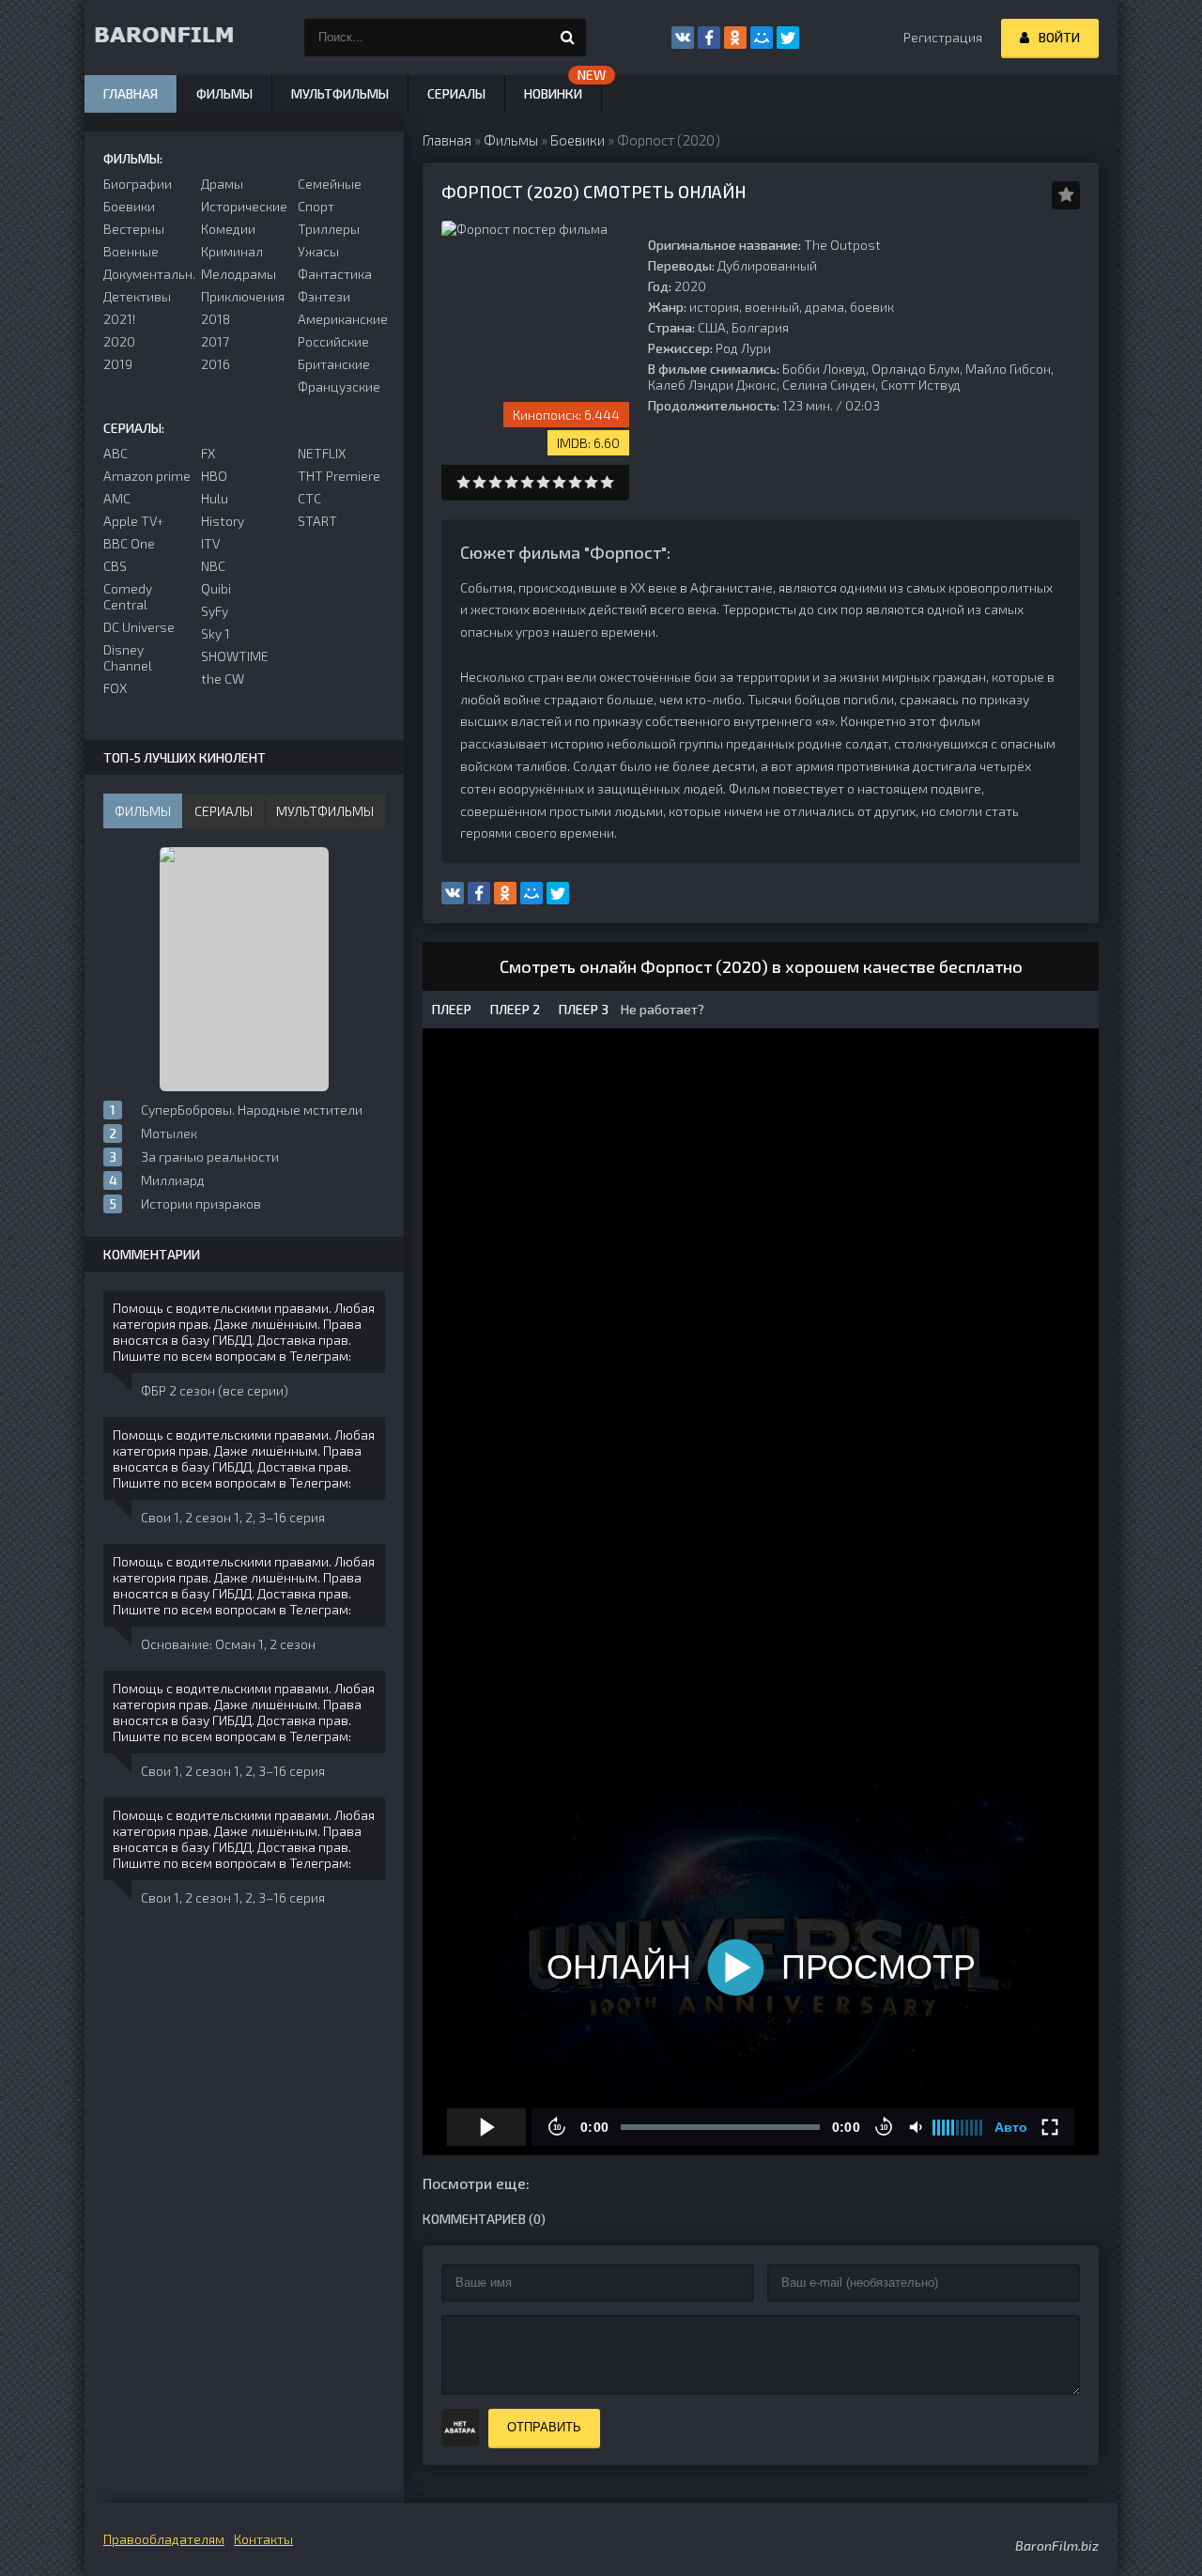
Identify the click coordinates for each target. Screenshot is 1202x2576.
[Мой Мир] (762, 38)
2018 (216, 319)
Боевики (129, 206)
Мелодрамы (239, 274)
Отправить (544, 2427)
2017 (215, 341)
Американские (341, 319)
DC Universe (139, 627)
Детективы (137, 296)
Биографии (138, 184)
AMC (117, 498)
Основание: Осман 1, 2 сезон (228, 1644)
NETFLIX (322, 453)
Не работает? (661, 1009)
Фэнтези (324, 296)
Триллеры (329, 229)
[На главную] (178, 38)
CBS (115, 566)
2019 (118, 364)
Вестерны (134, 229)
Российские (333, 341)
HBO (214, 476)
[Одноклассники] (735, 38)
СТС (309, 498)
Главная (131, 93)
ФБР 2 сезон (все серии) (215, 1390)
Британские (334, 364)
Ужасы (318, 251)
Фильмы (224, 93)
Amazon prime (147, 476)
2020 (119, 341)
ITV (210, 543)
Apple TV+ (134, 521)
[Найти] (567, 38)
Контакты (263, 2539)
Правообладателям (164, 2539)
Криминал (232, 251)
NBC (213, 566)
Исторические (244, 206)
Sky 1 (216, 633)
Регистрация (943, 37)
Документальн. (147, 274)
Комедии (228, 229)
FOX (115, 688)
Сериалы (456, 93)
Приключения (243, 296)
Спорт (316, 206)
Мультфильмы (340, 93)
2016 (216, 364)
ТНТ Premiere (339, 476)
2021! (119, 319)
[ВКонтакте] (683, 38)
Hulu (215, 498)
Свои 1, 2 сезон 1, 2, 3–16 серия (233, 1517)
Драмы (222, 184)
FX (208, 453)
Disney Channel (128, 657)
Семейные (330, 184)
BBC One (129, 543)
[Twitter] (788, 38)
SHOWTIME (235, 656)
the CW (223, 679)
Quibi (216, 588)
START (317, 521)
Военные (131, 251)
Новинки (553, 93)
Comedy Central (128, 596)
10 (607, 482)
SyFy (215, 611)
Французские (339, 386)
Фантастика (335, 274)
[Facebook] (709, 38)
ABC (116, 453)
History (223, 521)
